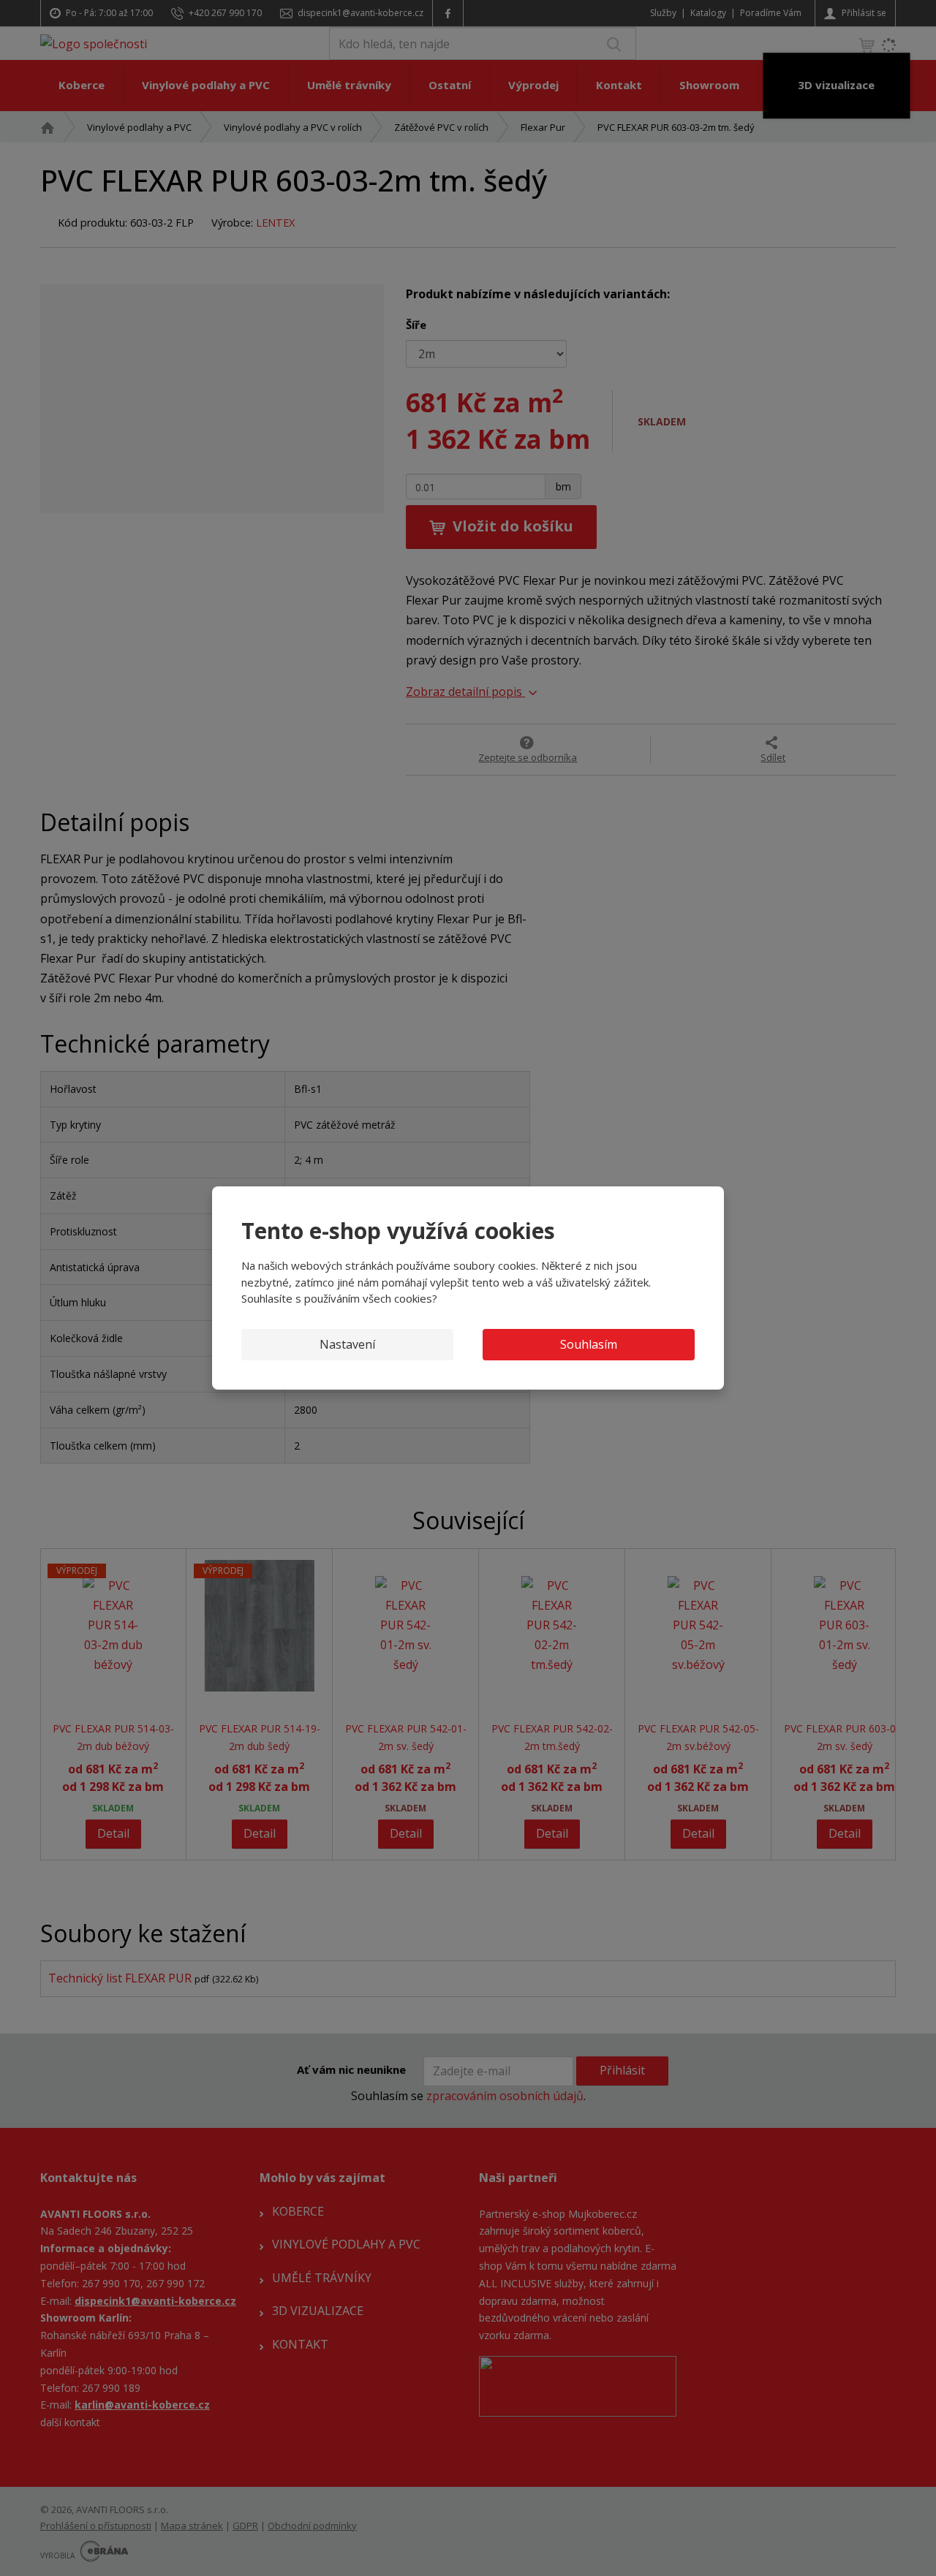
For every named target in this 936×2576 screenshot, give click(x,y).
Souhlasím (589, 1344)
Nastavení (347, 1344)
